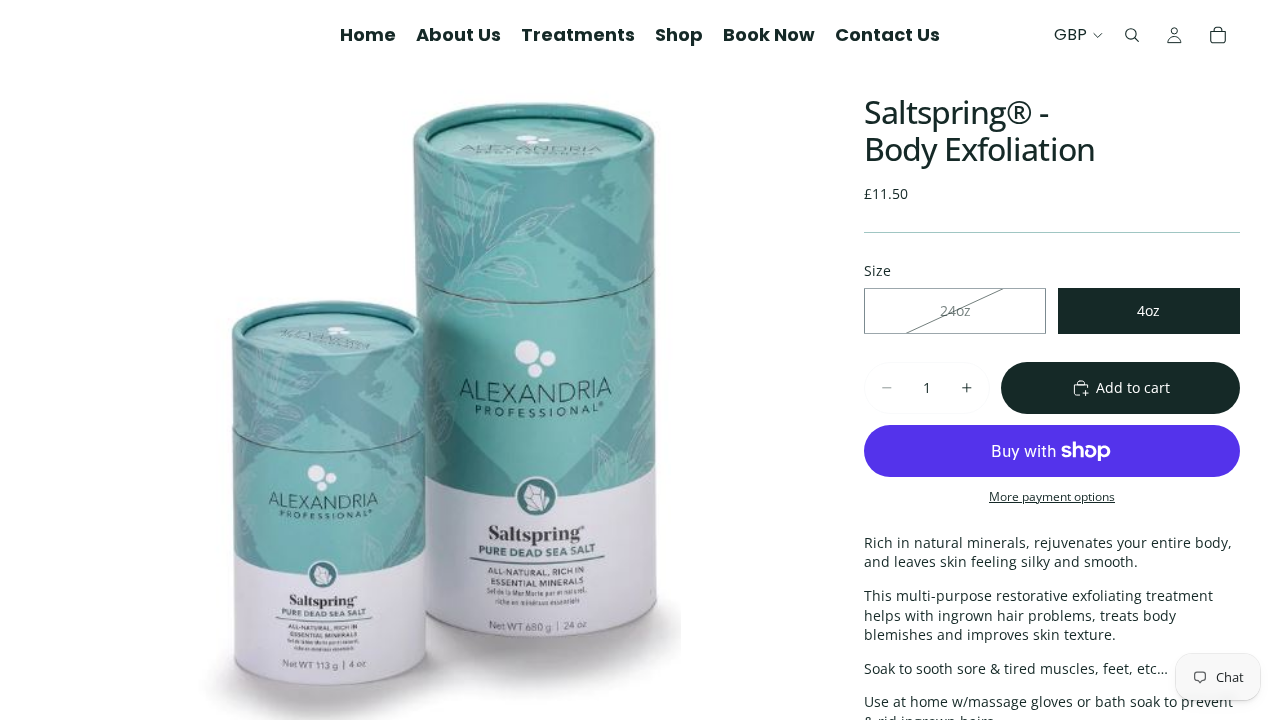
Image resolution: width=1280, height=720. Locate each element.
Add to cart (1133, 387)
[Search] (1132, 35)
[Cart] (1218, 35)
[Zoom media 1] (428, 395)
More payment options (1052, 496)
